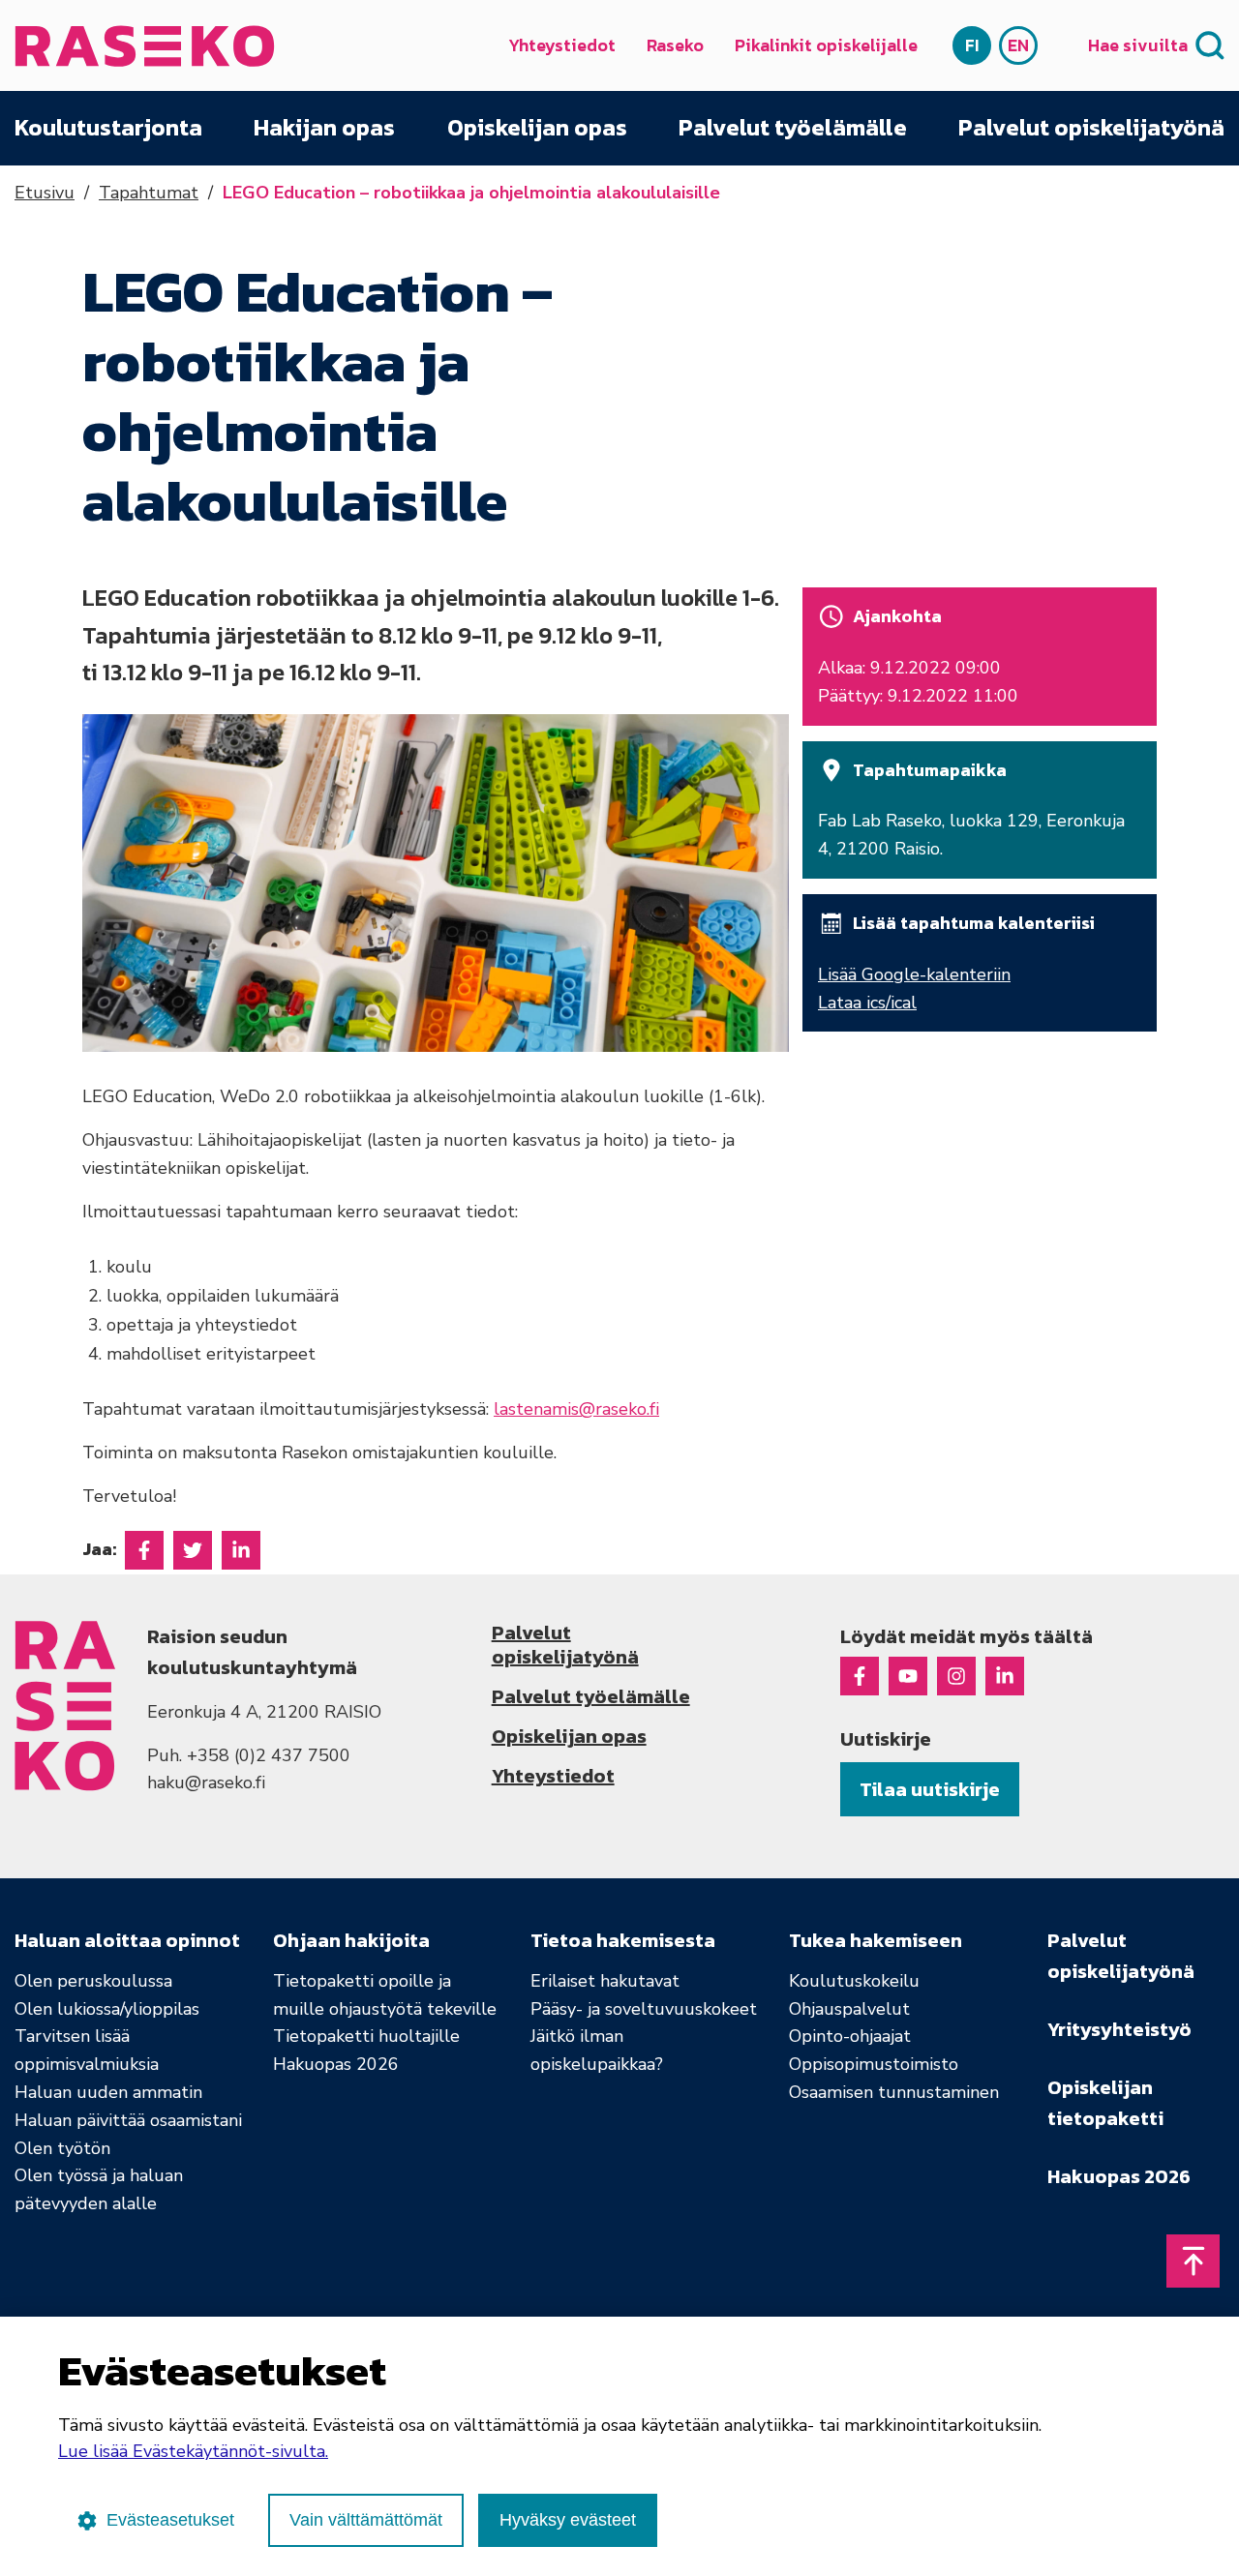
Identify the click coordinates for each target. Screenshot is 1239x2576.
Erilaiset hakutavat (605, 1981)
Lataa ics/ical (867, 1003)
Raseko (675, 45)
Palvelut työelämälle (793, 128)
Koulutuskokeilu (854, 1981)
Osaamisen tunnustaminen (894, 2092)
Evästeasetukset (170, 2520)
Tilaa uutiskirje (930, 1789)
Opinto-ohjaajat (850, 2036)
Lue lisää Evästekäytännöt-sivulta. (193, 2451)
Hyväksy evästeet (568, 2520)
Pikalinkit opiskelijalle (826, 45)
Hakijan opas (324, 128)
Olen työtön (62, 2148)
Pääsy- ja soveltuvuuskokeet (644, 2009)
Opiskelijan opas (537, 128)
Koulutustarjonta (108, 128)
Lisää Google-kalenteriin (914, 974)
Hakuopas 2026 (336, 2064)
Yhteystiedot (562, 45)
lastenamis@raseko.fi (576, 1409)
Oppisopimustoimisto (874, 2064)
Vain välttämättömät (366, 2520)
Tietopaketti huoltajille (366, 2036)
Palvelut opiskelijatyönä (1091, 128)
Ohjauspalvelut (849, 2009)
